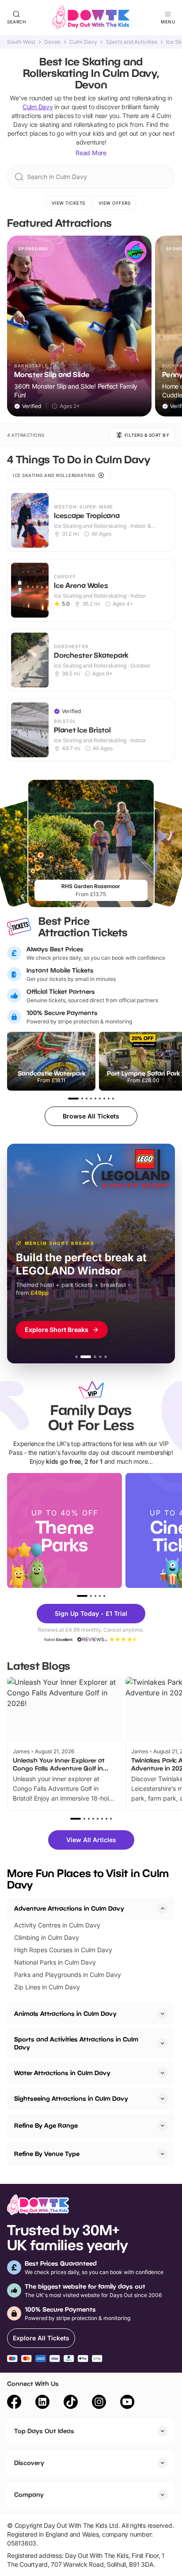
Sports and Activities (132, 42)
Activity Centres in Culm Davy (57, 1925)
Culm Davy (83, 42)
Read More (91, 153)
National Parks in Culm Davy (55, 1962)
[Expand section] (163, 2014)
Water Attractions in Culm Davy (62, 2073)
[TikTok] (71, 2403)
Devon (52, 42)
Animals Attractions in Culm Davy (65, 2013)
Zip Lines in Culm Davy (47, 1987)
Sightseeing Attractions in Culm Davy (71, 2098)
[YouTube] (127, 2403)
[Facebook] (14, 2403)
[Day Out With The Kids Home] (91, 18)
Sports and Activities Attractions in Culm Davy (76, 2043)
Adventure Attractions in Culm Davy (69, 1908)
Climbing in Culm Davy (47, 1937)
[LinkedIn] (42, 2403)
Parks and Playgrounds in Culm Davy (68, 1975)
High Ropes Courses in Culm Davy (63, 1950)
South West (21, 42)
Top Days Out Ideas (44, 2431)
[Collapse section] (163, 1908)
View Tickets (68, 203)
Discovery (29, 2463)
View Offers (115, 203)
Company (29, 2494)
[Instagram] (99, 2403)
